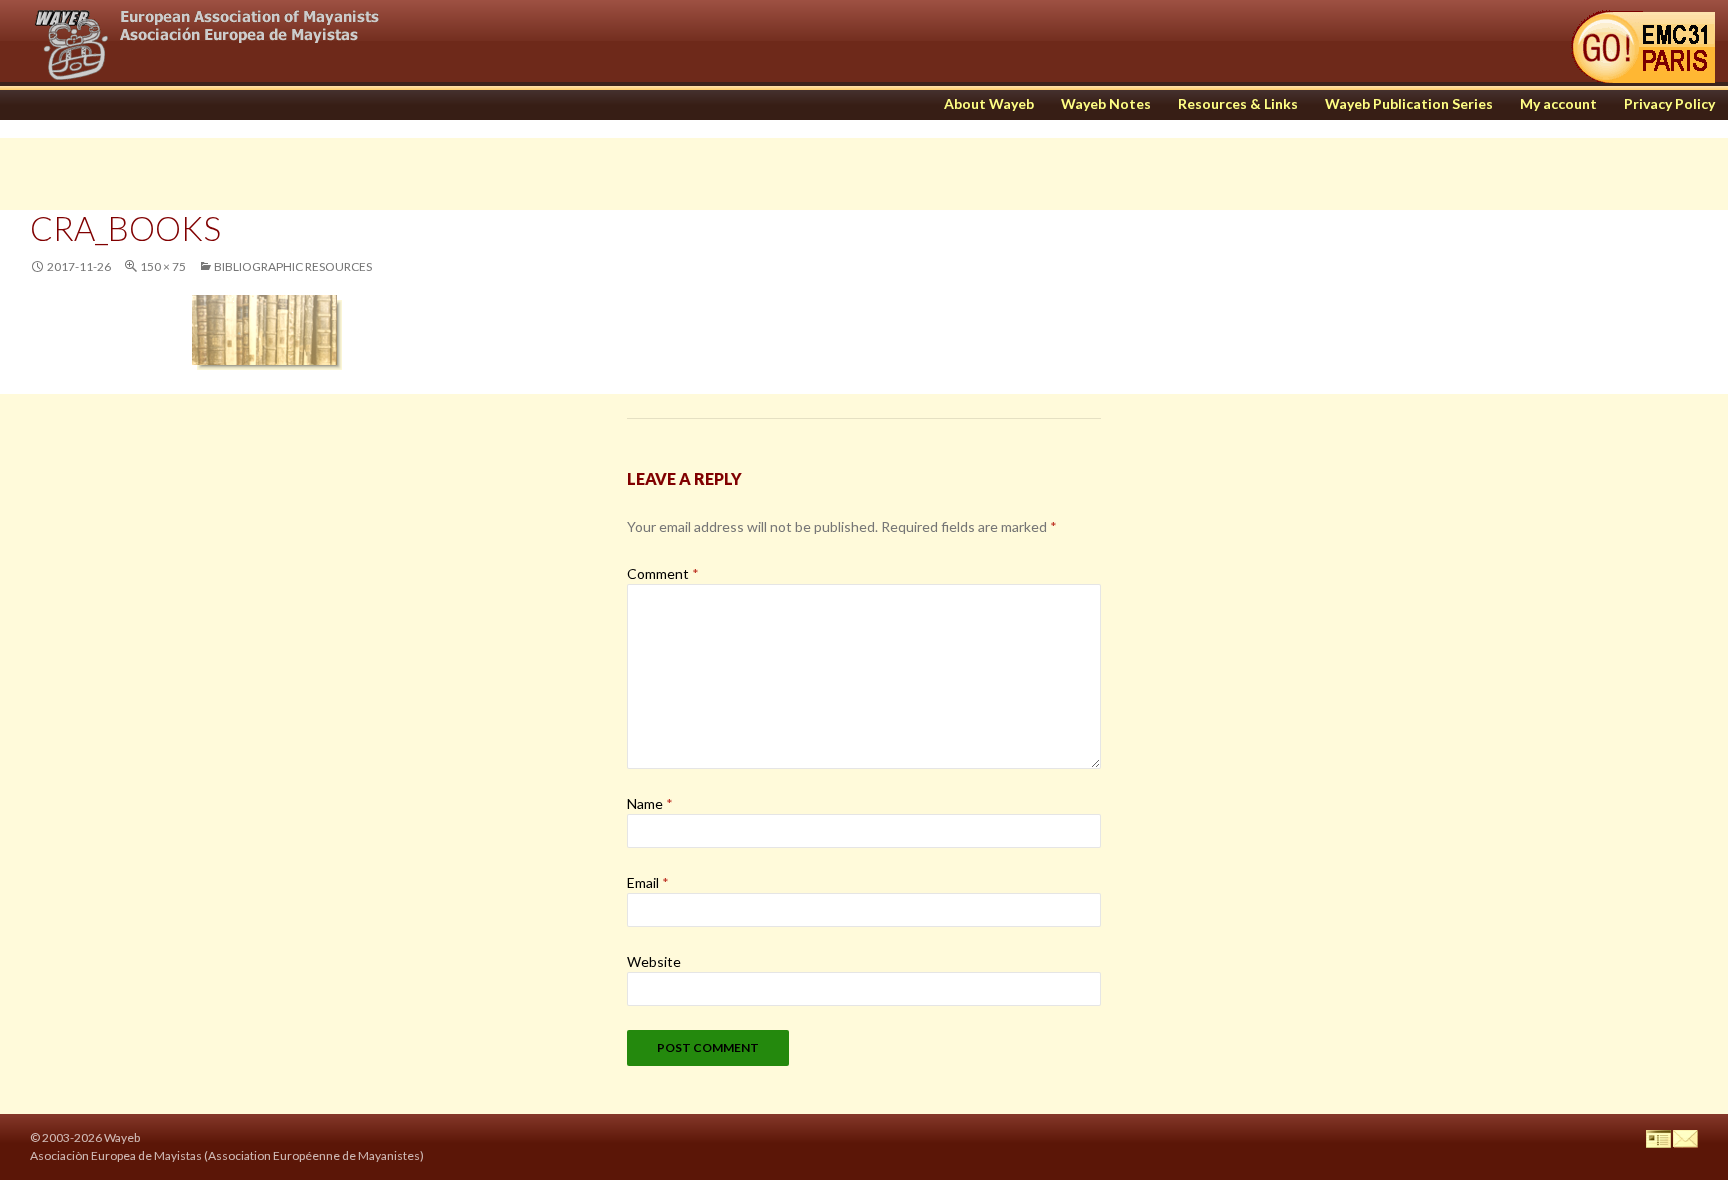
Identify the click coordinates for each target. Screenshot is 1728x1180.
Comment (663, 573)
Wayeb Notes (1106, 103)
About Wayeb (989, 103)
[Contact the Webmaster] (1685, 1137)
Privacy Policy (1669, 103)
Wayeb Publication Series (1409, 103)
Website (654, 961)
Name (650, 803)
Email (648, 882)
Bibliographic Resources (293, 266)
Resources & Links (1238, 103)
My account (1558, 103)
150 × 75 (163, 266)
